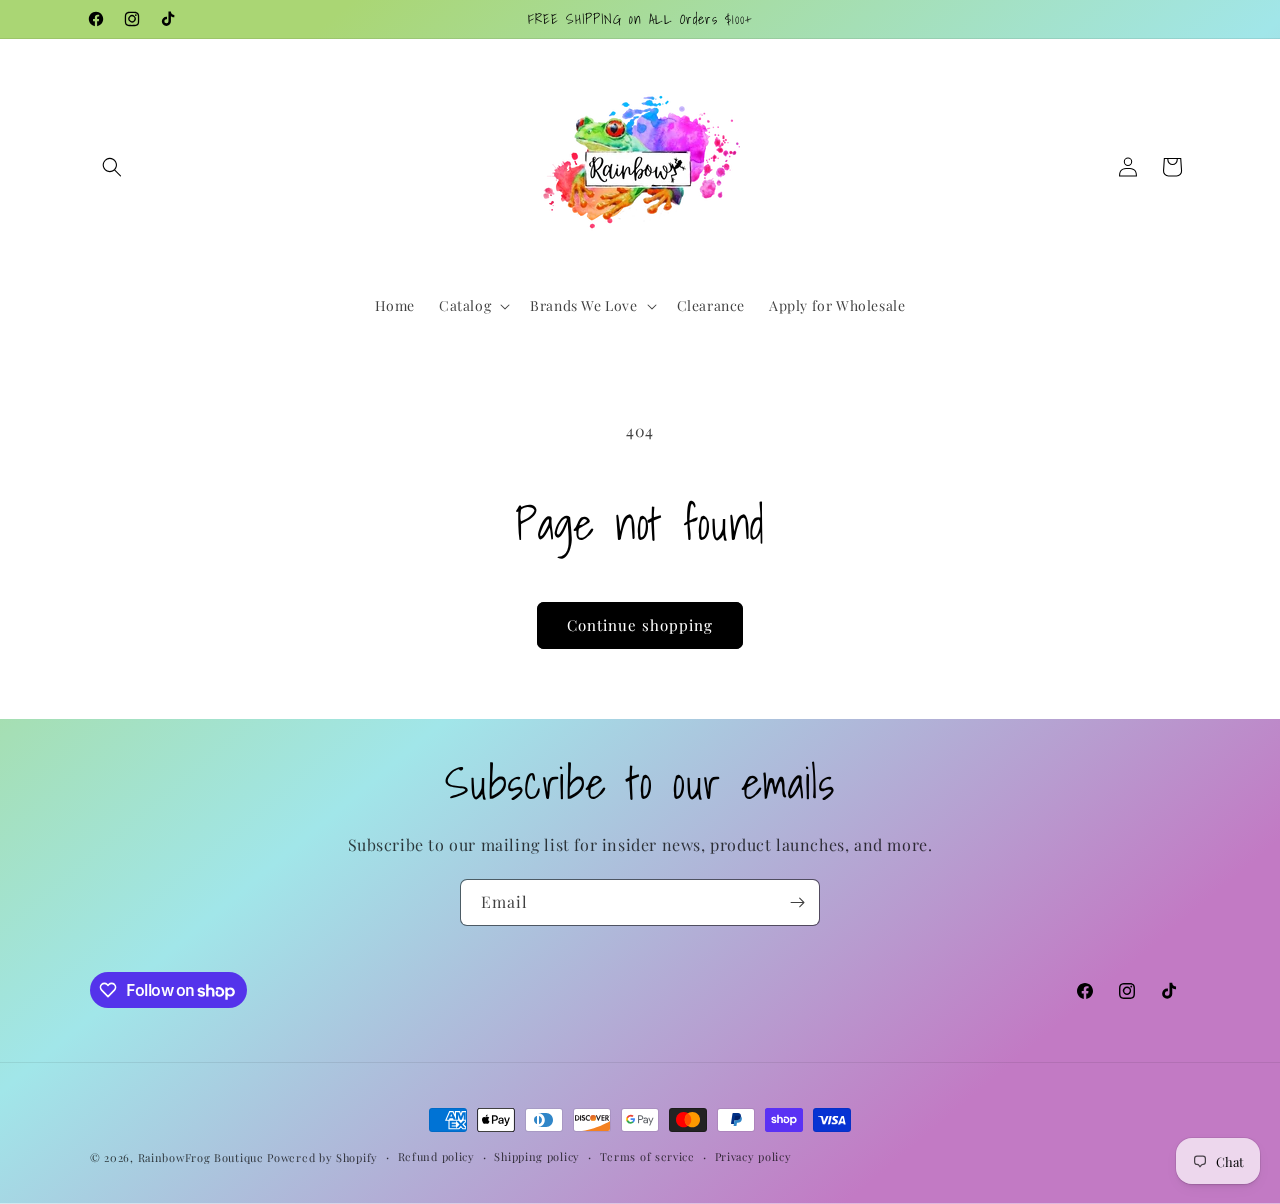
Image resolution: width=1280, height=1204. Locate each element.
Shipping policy (537, 1156)
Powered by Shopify (322, 1157)
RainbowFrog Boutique (201, 1157)
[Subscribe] (797, 902)
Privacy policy (753, 1156)
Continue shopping (640, 625)
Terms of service (647, 1156)
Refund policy (436, 1156)
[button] (112, 167)
